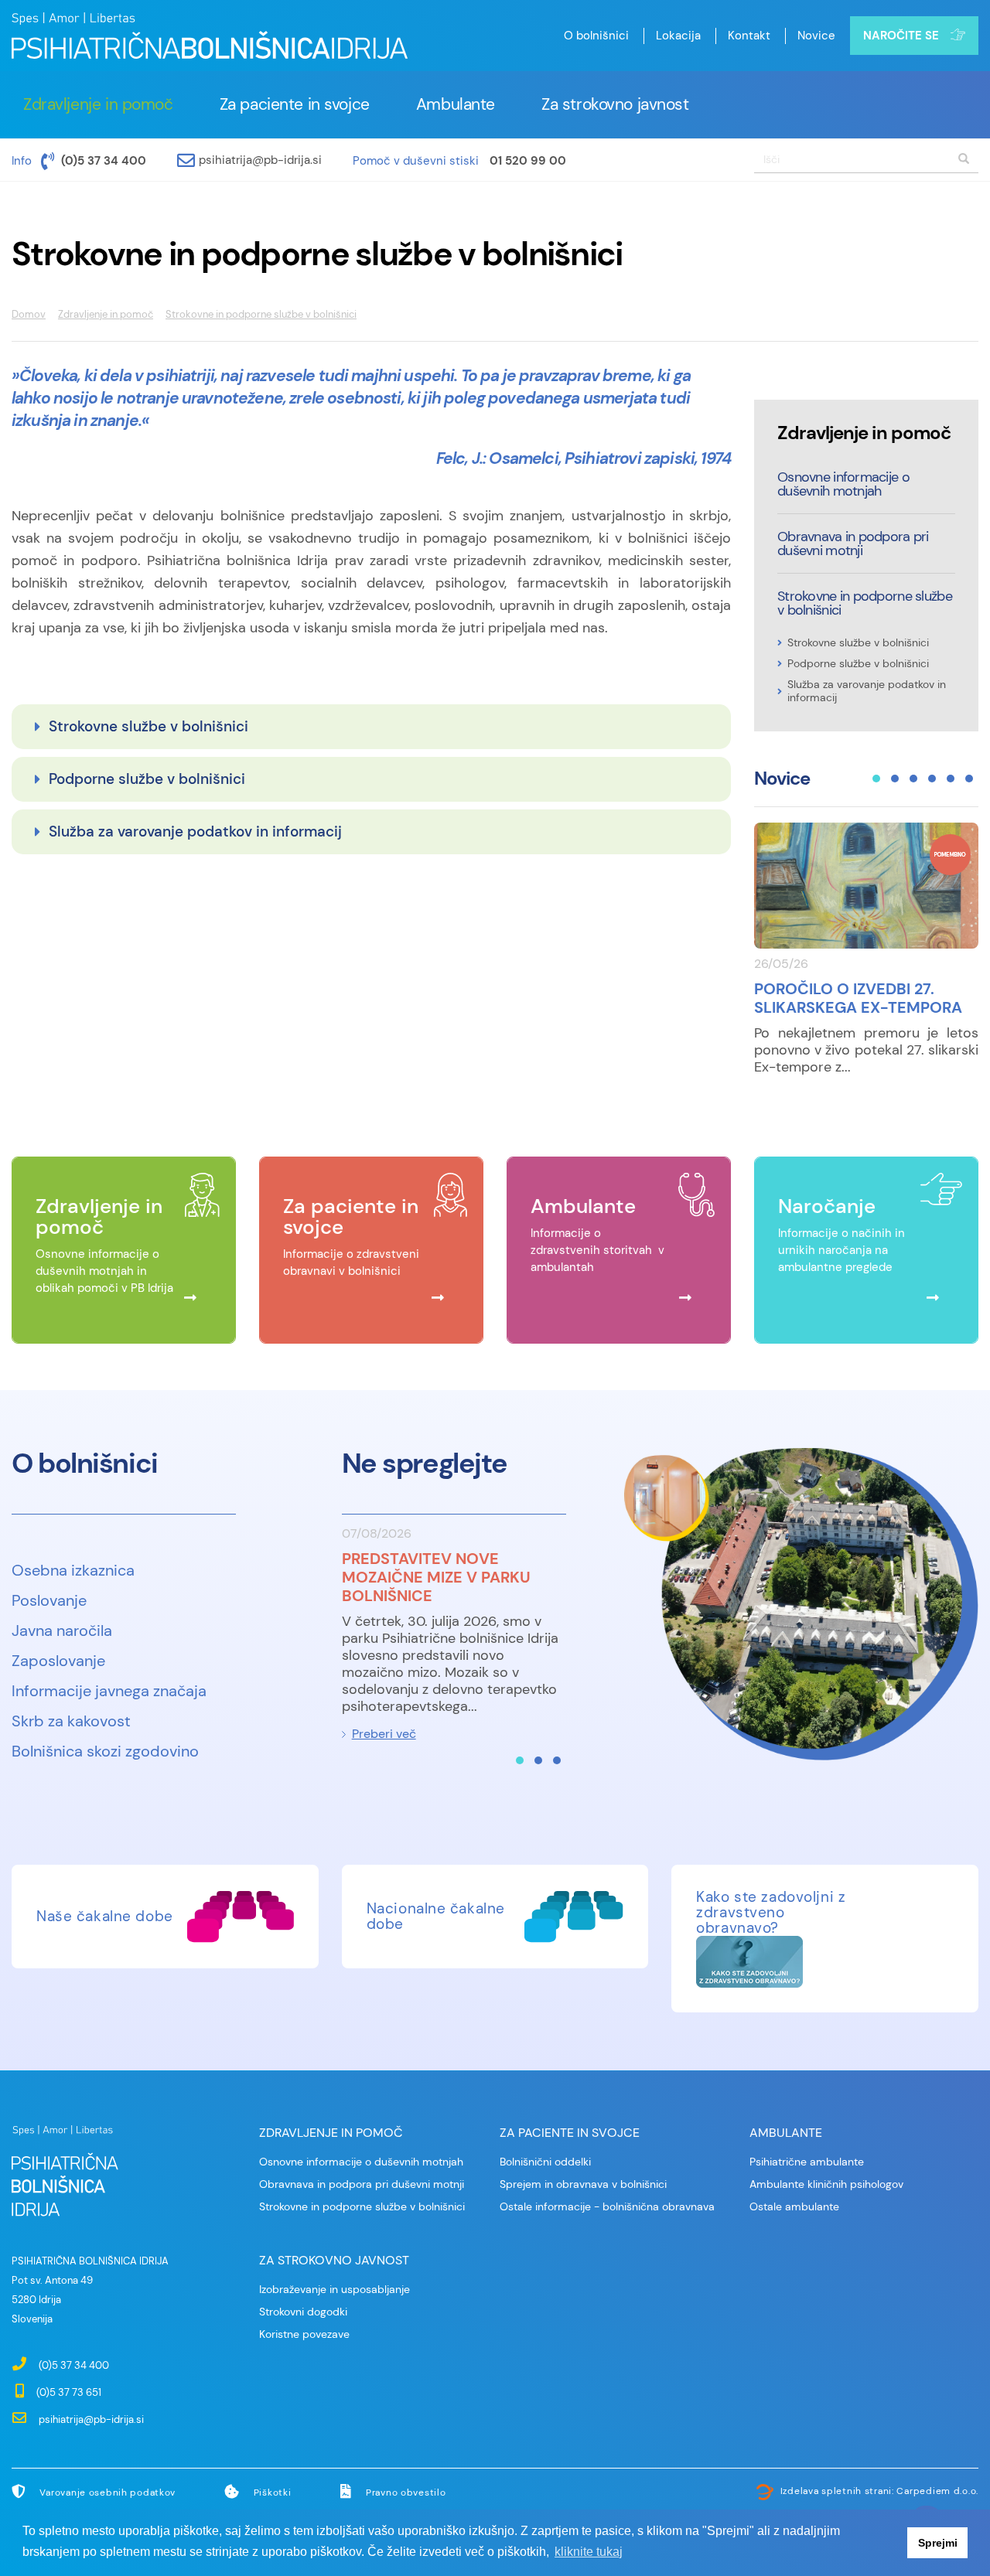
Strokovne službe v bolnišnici (148, 726)
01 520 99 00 (528, 161)
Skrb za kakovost (71, 1721)
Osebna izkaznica (73, 1570)
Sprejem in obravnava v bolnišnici (583, 2184)
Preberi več (384, 1734)
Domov (29, 314)
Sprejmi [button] (938, 2543)
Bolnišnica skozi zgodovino (105, 1751)
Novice (816, 36)
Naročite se (901, 36)
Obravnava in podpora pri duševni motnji (853, 543)
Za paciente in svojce (295, 104)
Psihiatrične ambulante (807, 2162)
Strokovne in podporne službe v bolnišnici (865, 603)
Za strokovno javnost (615, 104)
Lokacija (678, 36)
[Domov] (210, 37)
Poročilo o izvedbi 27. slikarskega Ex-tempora (858, 998)
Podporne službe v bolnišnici (147, 779)
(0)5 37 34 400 (104, 161)
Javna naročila (62, 1630)
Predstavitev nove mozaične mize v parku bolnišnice (436, 1577)
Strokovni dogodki (303, 2312)
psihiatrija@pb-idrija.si (260, 160)
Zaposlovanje (58, 1661)
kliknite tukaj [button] (589, 2552)
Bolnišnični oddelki (545, 2162)
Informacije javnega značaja (109, 1691)
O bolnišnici (596, 36)
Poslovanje (49, 1600)
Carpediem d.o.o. (937, 2491)
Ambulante (456, 104)
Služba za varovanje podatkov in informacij (195, 831)
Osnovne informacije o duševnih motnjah (843, 484)
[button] (876, 779)
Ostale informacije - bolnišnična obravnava (607, 2206)
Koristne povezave (304, 2334)
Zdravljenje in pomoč (98, 104)
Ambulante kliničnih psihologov (826, 2184)
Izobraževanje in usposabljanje (335, 2289)
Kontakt (749, 36)
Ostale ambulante (794, 2206)
